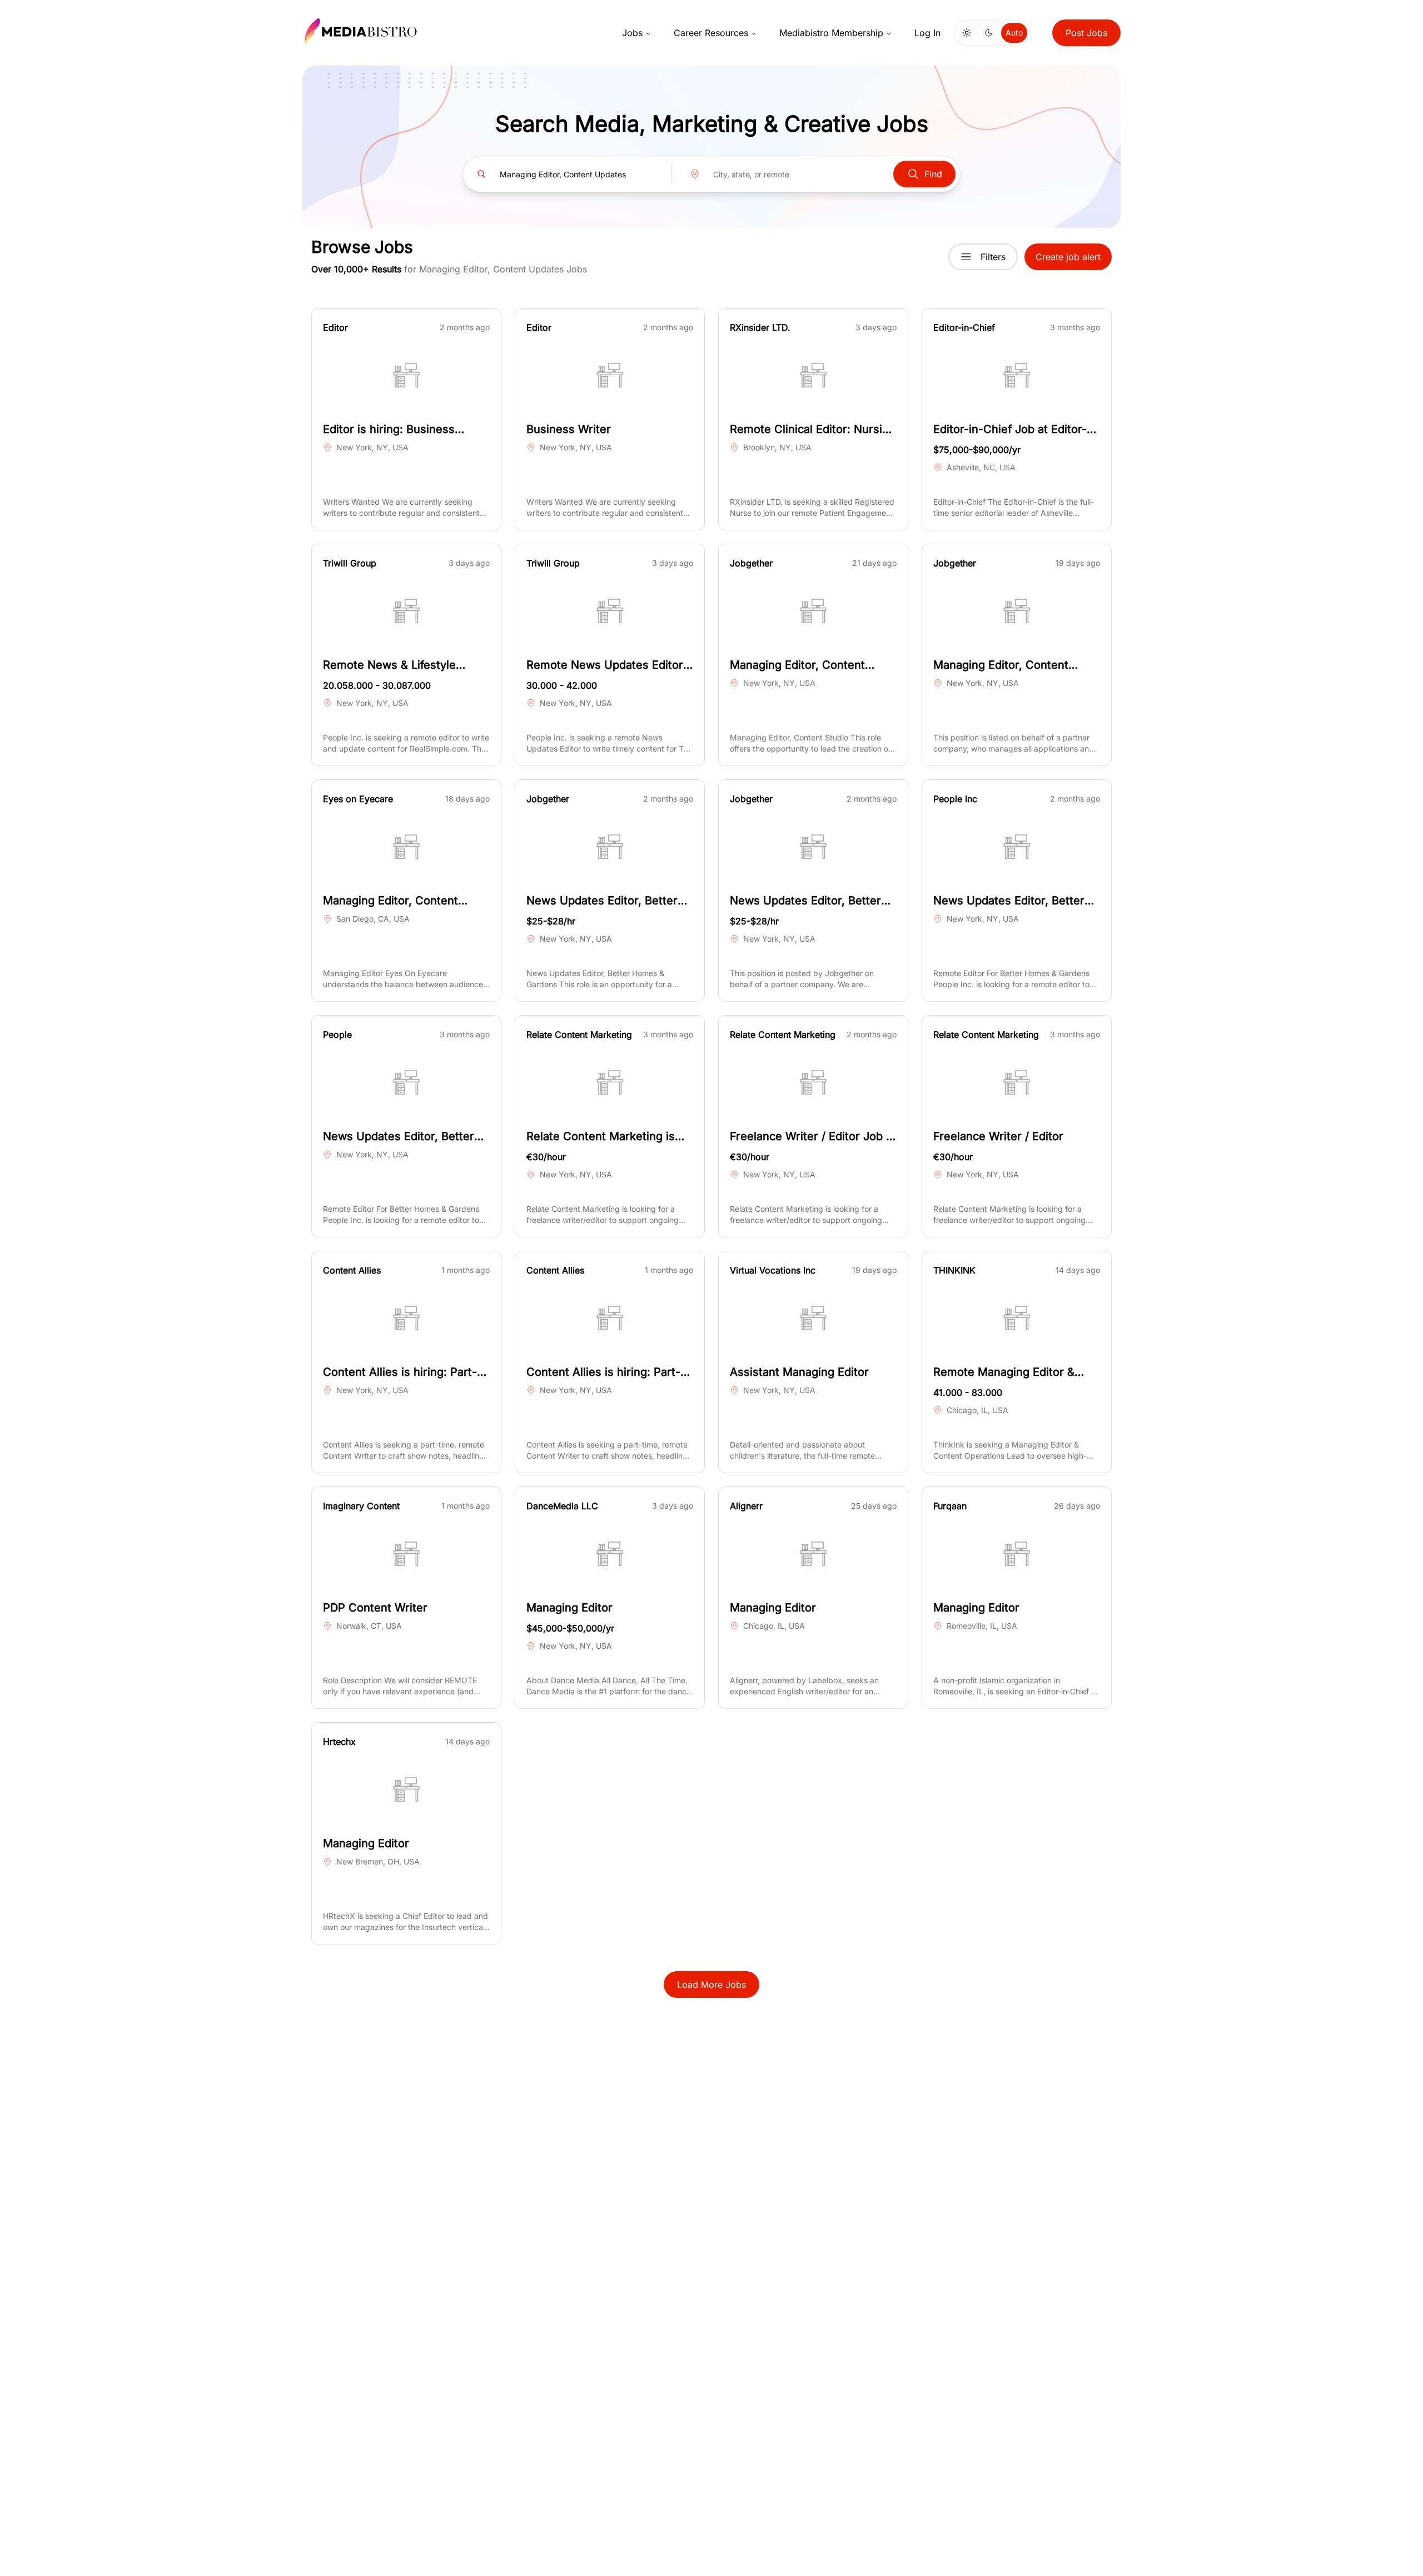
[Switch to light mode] (967, 33)
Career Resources (711, 33)
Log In (927, 33)
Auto (1014, 33)
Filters (993, 257)
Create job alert (1068, 257)
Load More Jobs (711, 1985)
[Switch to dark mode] (989, 33)
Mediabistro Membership (831, 33)
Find (933, 174)
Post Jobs (1086, 33)
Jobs (632, 33)
